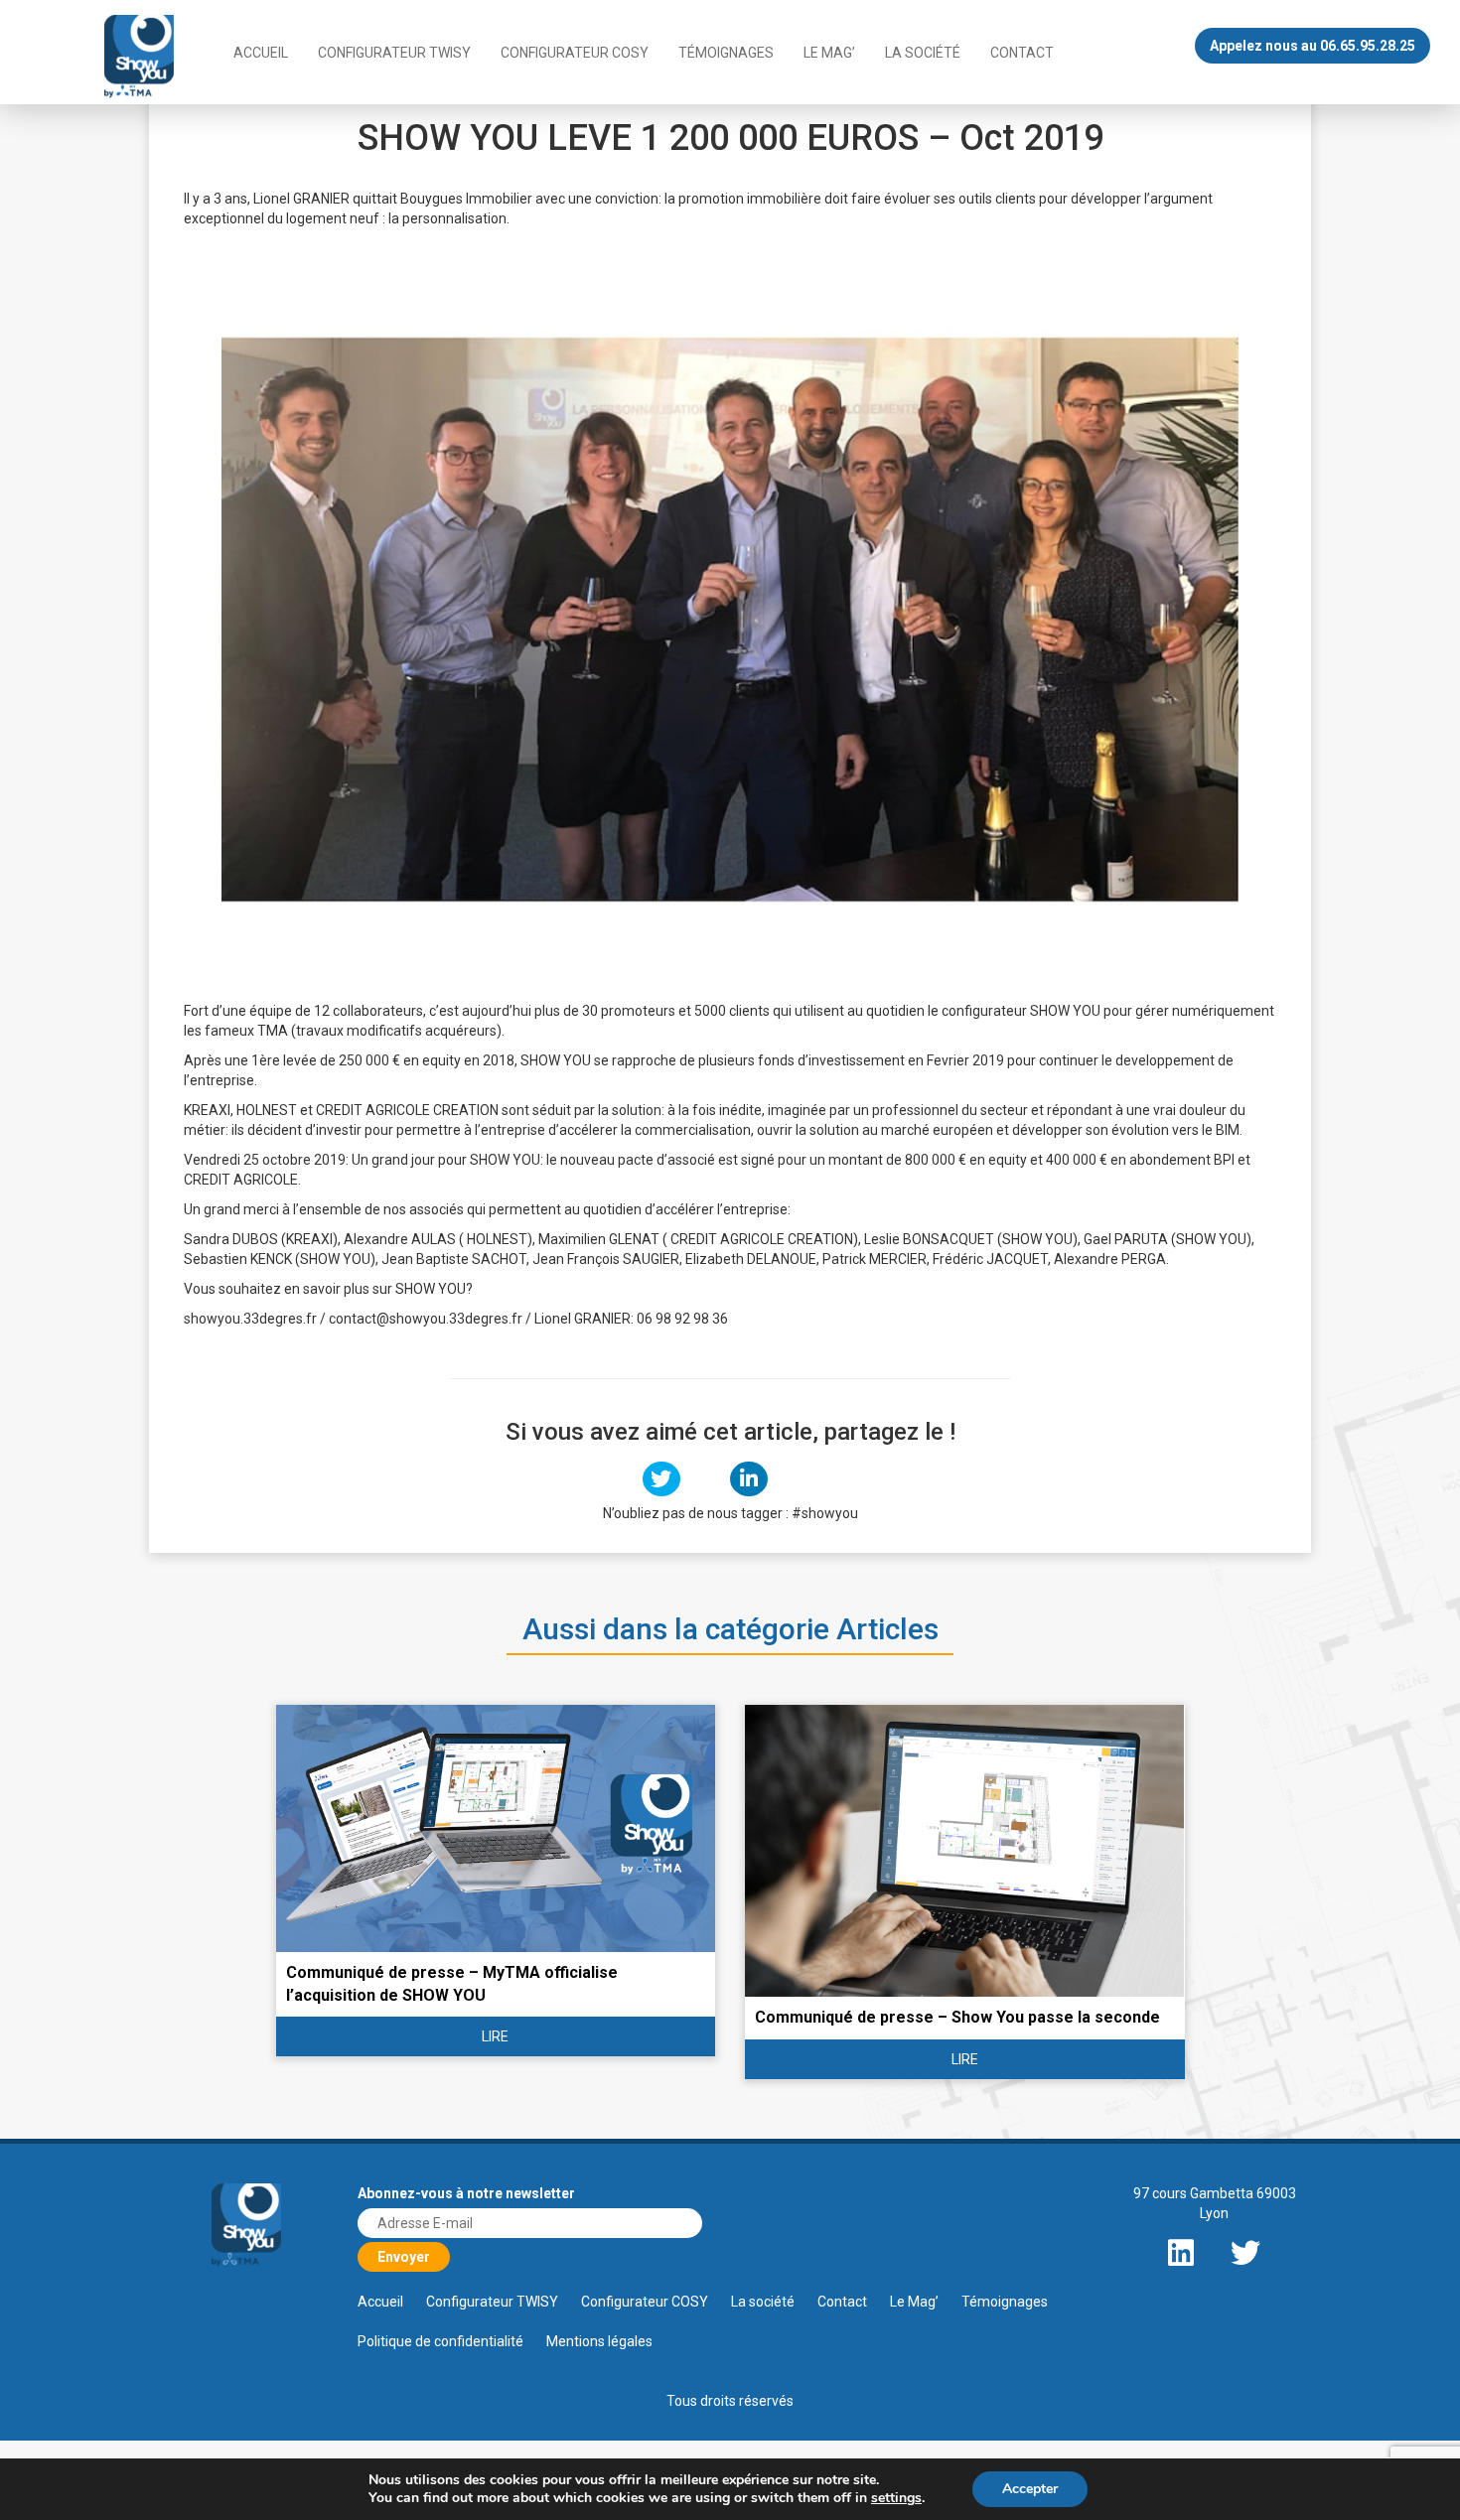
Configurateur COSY (575, 53)
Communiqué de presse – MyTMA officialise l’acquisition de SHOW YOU (452, 1984)
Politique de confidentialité (440, 2341)
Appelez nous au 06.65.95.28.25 (1313, 46)
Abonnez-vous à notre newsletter (466, 2193)
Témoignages (726, 53)
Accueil (261, 53)
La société (923, 53)
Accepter (1030, 2489)
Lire (495, 2036)
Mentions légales (599, 2341)
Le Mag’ (829, 53)
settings (896, 2498)
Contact (1022, 53)
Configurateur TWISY (394, 53)
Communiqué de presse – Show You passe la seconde (957, 2017)
